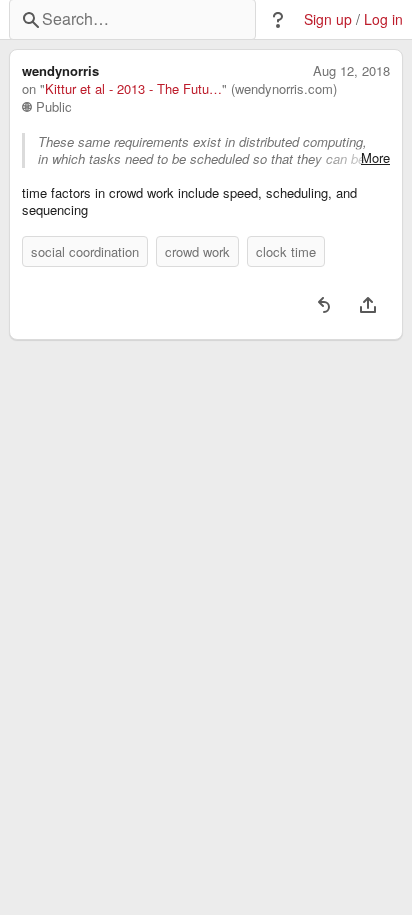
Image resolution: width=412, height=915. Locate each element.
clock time (286, 251)
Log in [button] (383, 19)
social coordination (85, 251)
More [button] (375, 158)
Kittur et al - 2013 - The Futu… (133, 89)
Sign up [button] (328, 19)
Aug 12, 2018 (351, 71)
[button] (278, 20)
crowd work (197, 251)
